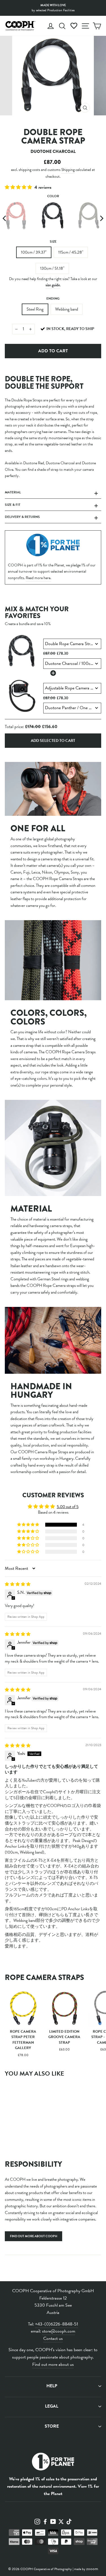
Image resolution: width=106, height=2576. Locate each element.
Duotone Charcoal (53, 216)
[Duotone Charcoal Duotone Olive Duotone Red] (53, 218)
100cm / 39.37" (34, 252)
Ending (53, 298)
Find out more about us (53, 2364)
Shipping (68, 170)
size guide (53, 285)
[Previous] (5, 218)
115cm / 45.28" (71, 252)
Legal (52, 2406)
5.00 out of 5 (68, 1507)
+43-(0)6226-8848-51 (57, 2324)
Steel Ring (35, 309)
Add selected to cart (53, 741)
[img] (18, 1584)
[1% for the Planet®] (53, 2463)
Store (52, 2426)
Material (13, 492)
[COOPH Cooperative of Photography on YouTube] (53, 2521)
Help (52, 2386)
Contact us (53, 2338)
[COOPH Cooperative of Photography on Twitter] (61, 2521)
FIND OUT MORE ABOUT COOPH (33, 2236)
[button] (19, 187)
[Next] (101, 218)
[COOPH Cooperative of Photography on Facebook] (45, 2521)
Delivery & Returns (22, 517)
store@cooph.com (59, 2331)
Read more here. (38, 578)
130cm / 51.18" (52, 268)
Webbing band (67, 309)
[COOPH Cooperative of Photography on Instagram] (37, 2521)
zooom (92, 2569)
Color (53, 196)
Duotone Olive (89, 216)
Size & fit (13, 505)
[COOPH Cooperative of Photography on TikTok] (69, 2521)
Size (53, 241)
